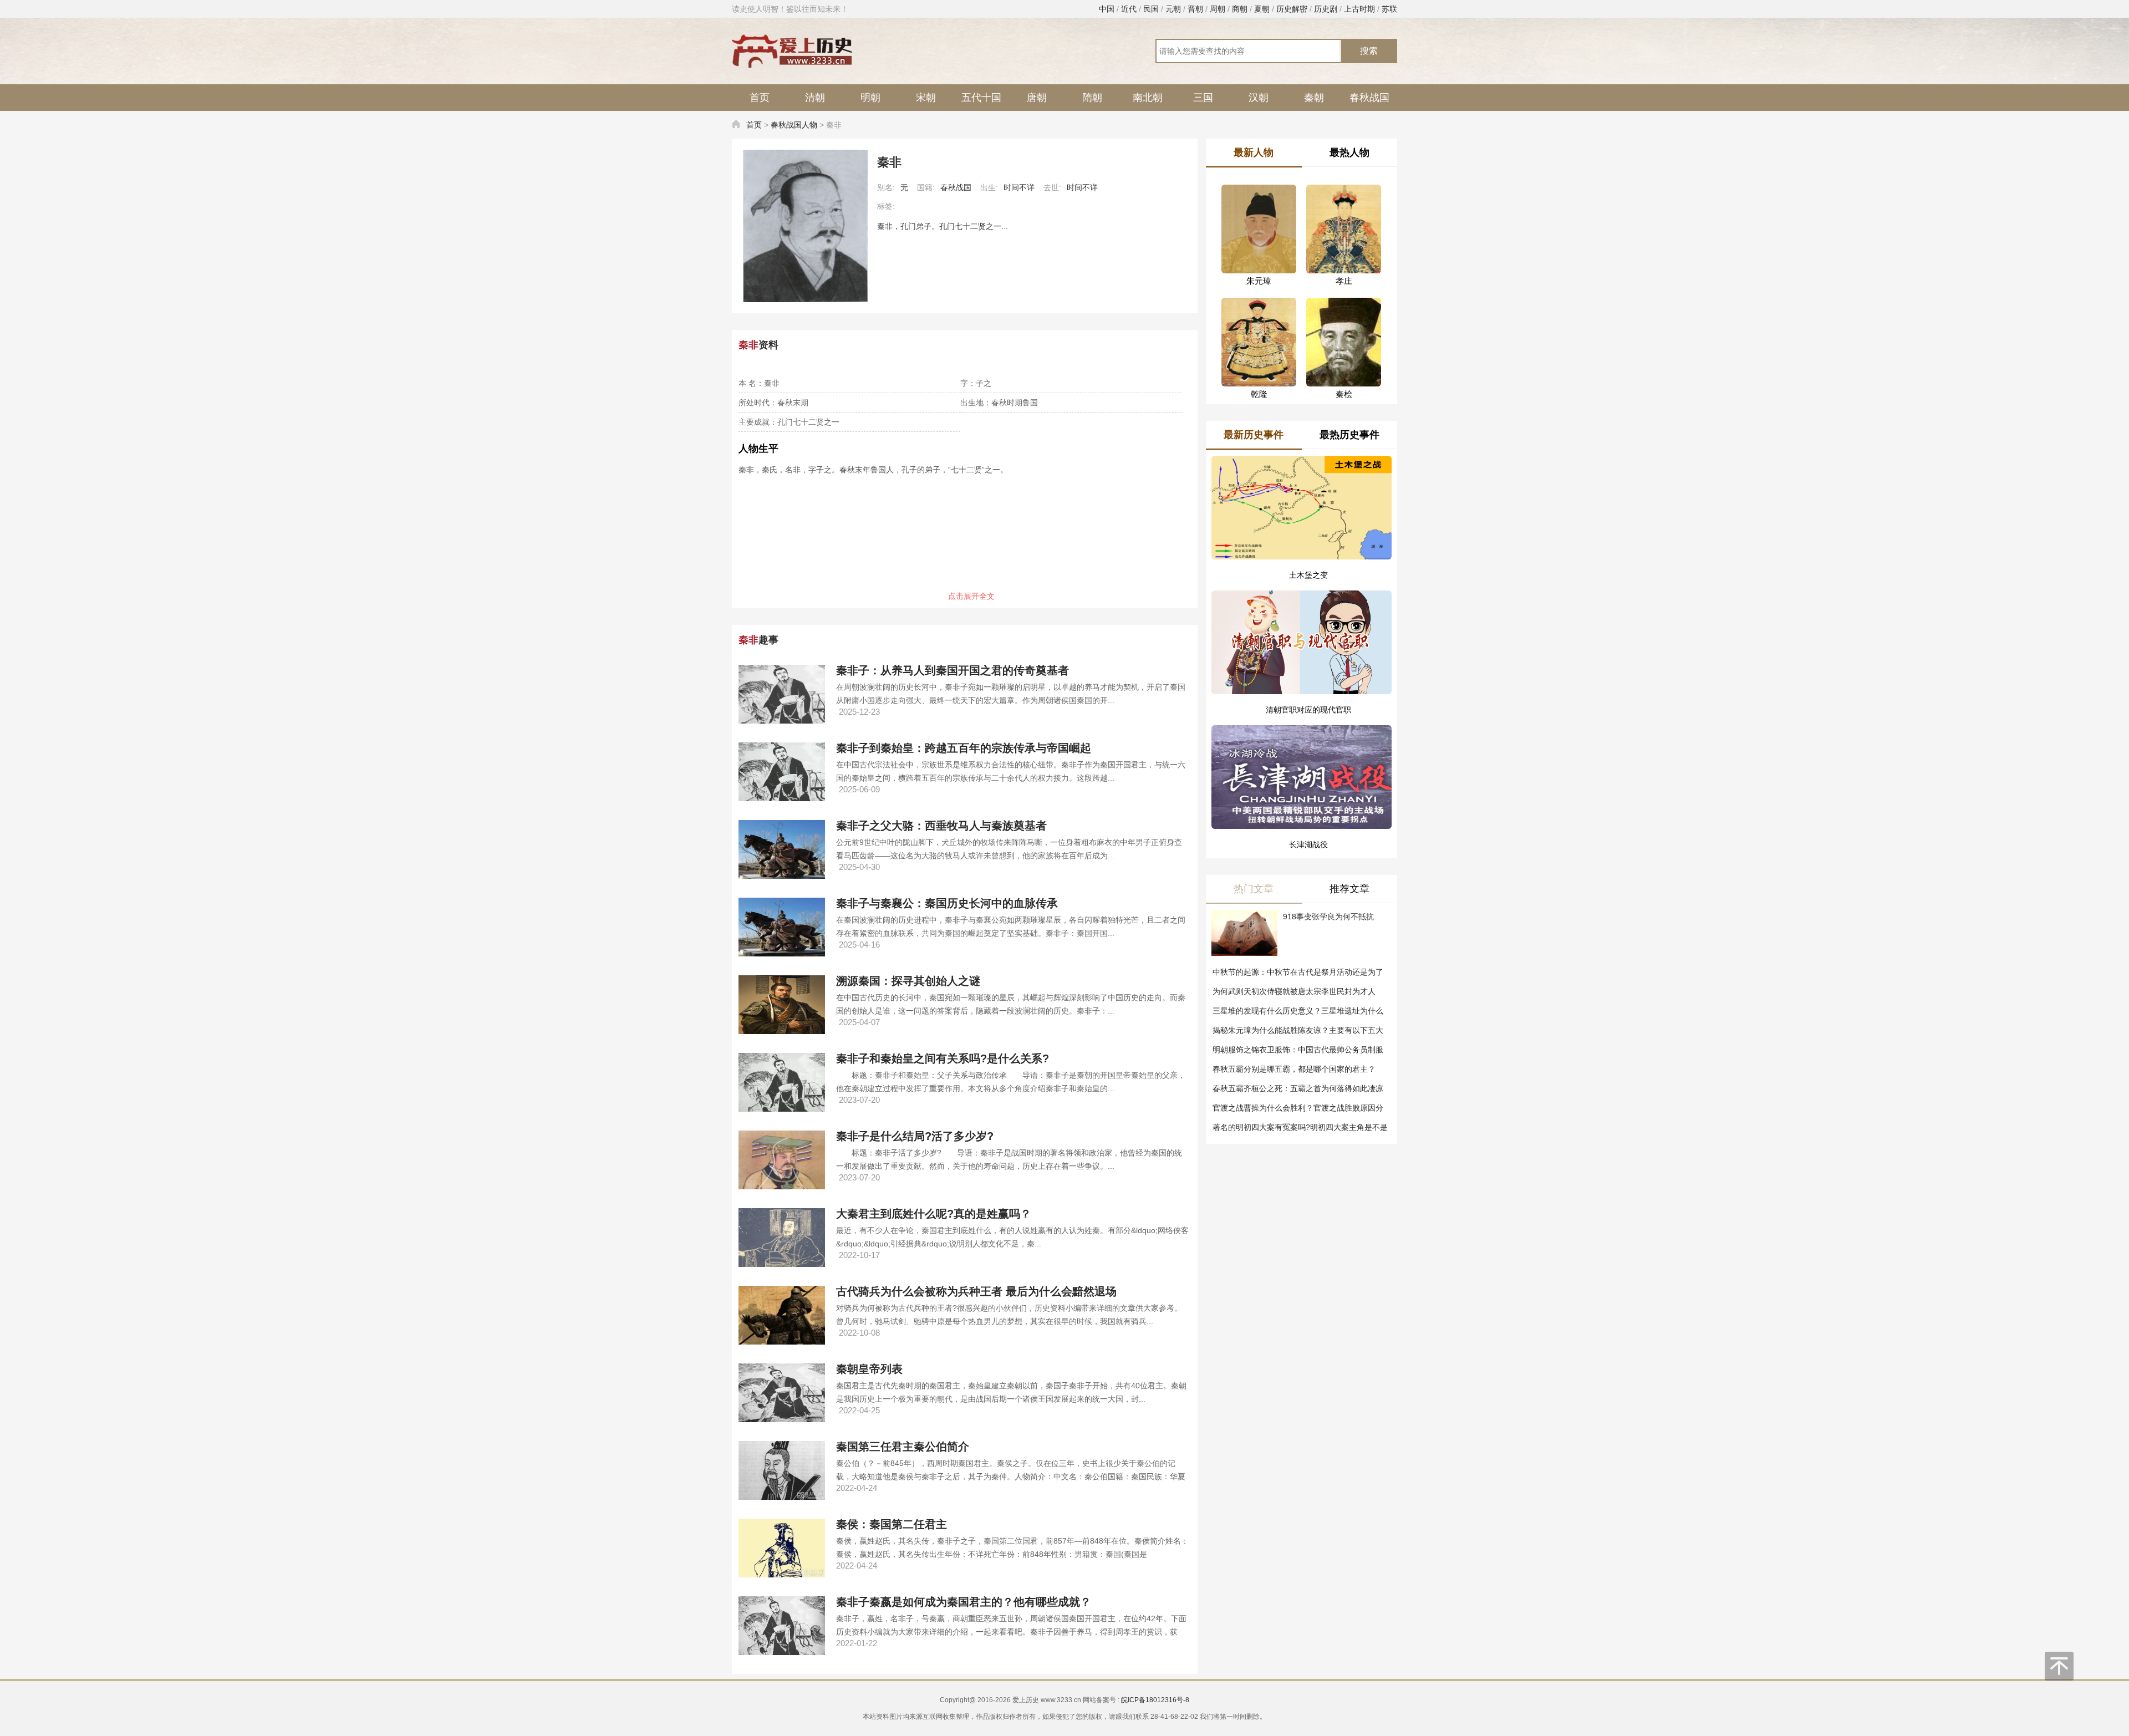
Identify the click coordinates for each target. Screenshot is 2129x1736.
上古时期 (1359, 9)
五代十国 (981, 98)
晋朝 (1195, 9)
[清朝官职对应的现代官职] (1302, 630)
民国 (1151, 9)
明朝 (870, 98)
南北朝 (1148, 98)
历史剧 (1326, 9)
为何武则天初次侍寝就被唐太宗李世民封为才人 (1294, 991)
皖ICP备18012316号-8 (1155, 1700)
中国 (1107, 9)
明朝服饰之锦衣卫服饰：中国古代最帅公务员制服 (1298, 1050)
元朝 (1173, 9)
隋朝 (1092, 98)
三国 (1203, 98)
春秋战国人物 (794, 125)
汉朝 (1259, 98)
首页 (760, 98)
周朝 (1218, 9)
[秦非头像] (805, 226)
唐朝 (1037, 98)
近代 (1129, 9)
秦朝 (1314, 98)
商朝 (1240, 9)
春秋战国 (1369, 98)
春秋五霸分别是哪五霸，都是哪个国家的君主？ (1294, 1069)
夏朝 (1262, 9)
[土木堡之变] (1302, 508)
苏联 (1389, 9)
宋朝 (926, 98)
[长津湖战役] (1302, 752)
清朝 (815, 98)
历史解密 (1292, 9)
